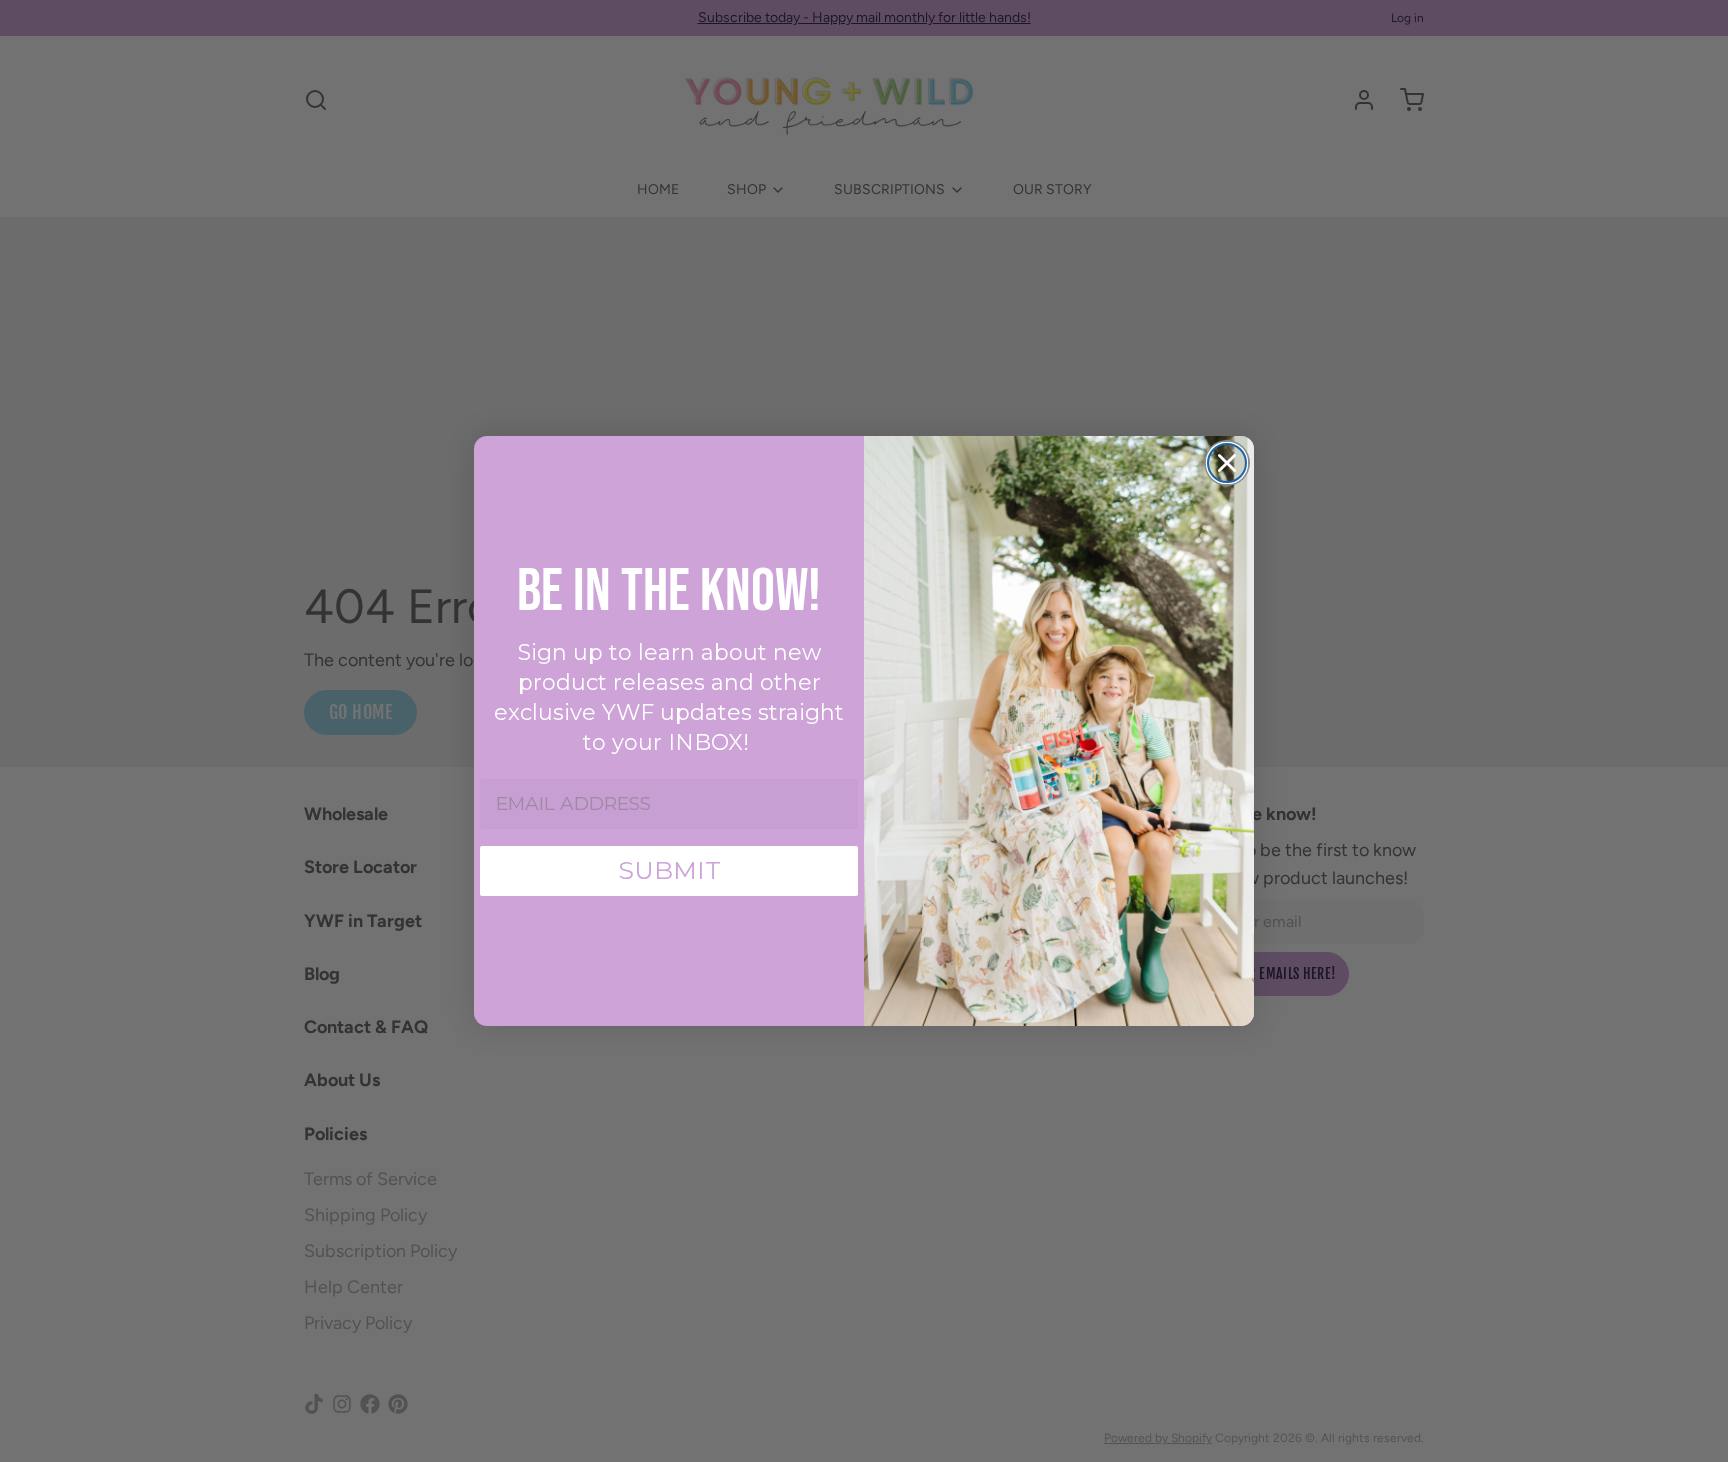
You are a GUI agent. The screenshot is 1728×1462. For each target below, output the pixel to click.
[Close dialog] (1227, 463)
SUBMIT (669, 870)
